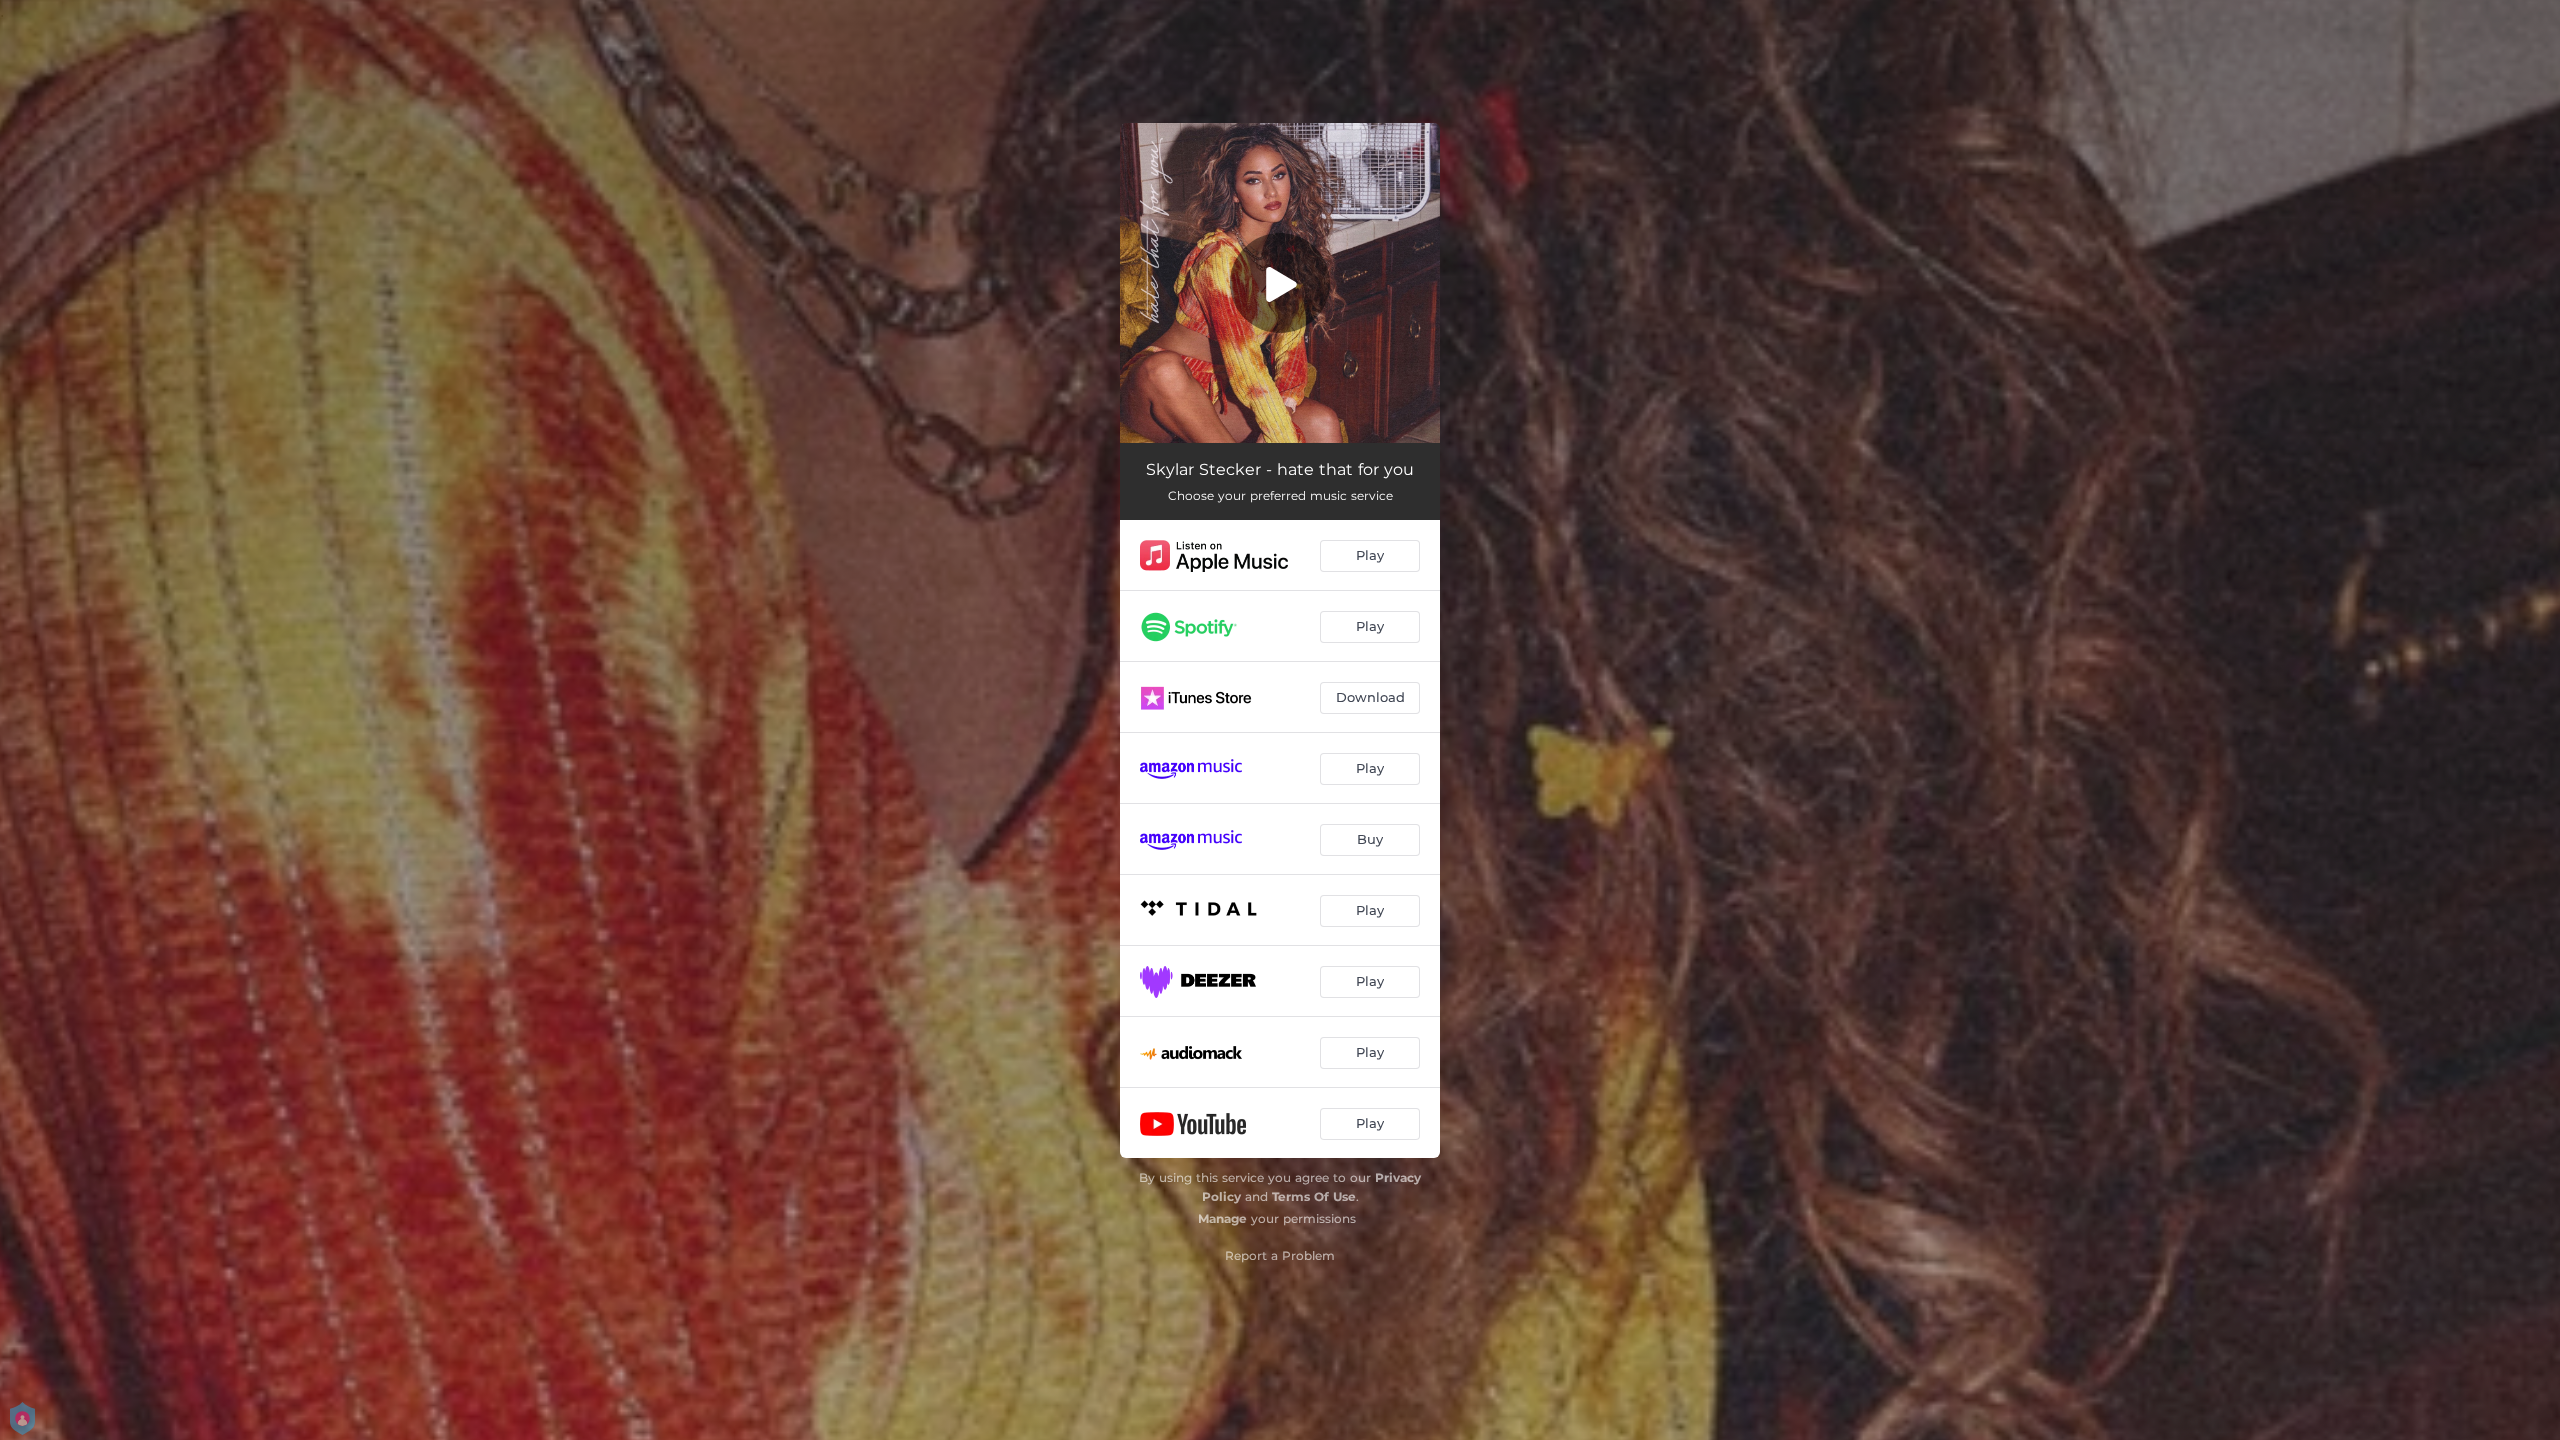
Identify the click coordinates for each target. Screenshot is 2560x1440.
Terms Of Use (1314, 1196)
